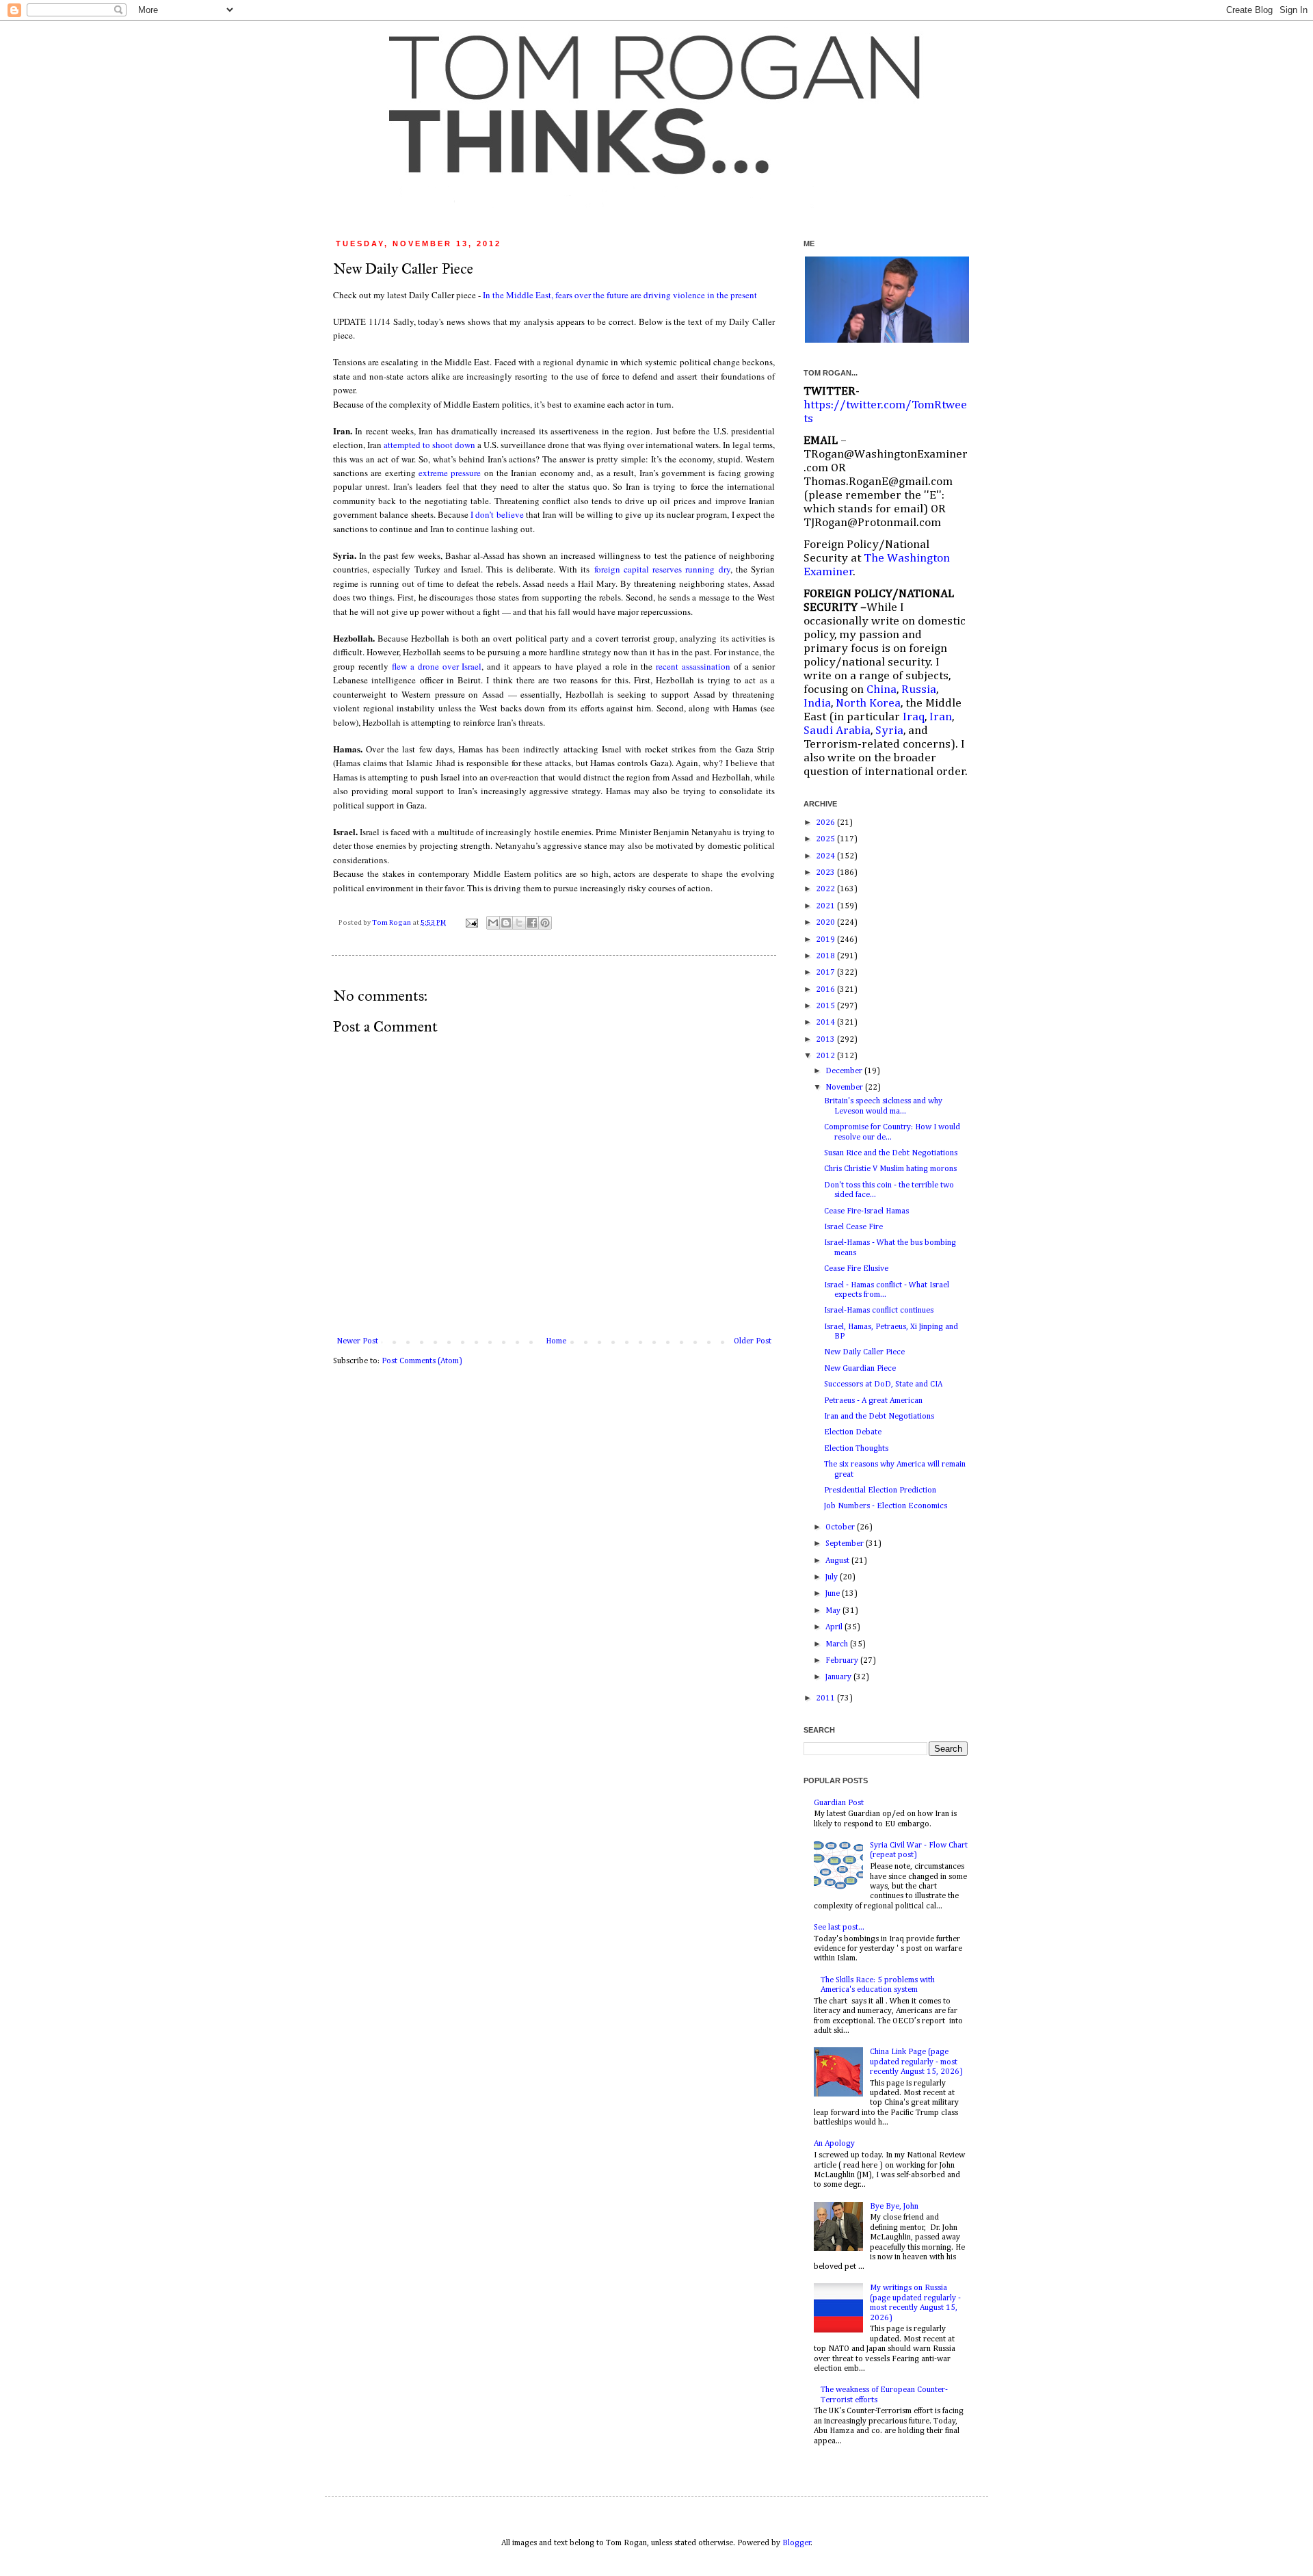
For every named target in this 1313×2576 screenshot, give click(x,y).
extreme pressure (450, 473)
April (835, 1627)
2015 (826, 1006)
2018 (826, 956)
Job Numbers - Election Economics (886, 1506)
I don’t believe (497, 514)
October (841, 1527)
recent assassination (693, 666)
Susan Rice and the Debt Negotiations (891, 1153)
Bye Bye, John (894, 2207)
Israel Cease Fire (853, 1227)
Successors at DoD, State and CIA (883, 1384)
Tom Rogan (392, 923)
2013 (826, 1040)
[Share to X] (519, 923)
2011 (826, 1698)
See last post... (839, 1928)
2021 (826, 906)
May (834, 1611)
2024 (826, 856)
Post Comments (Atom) (422, 1361)
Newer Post (357, 1341)
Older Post (753, 1341)
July (833, 1577)
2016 (826, 990)
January (839, 1677)
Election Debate (853, 1432)
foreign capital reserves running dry (662, 569)
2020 (826, 923)
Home (556, 1341)
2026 (826, 823)
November (845, 1088)
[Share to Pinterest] (545, 923)
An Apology (834, 2144)
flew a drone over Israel (437, 666)
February (843, 1661)
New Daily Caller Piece (864, 1352)
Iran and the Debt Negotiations (879, 1417)
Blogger (797, 2543)
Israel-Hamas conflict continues (879, 1311)
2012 (826, 1056)
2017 (826, 973)
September (846, 1544)
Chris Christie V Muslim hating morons (890, 1169)
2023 (826, 873)
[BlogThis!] (506, 923)
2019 (826, 940)
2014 (826, 1023)
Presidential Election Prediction (880, 1490)
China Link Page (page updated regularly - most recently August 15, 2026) (916, 2062)
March (838, 1644)
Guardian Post (839, 1803)
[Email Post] (471, 923)
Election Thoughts (856, 1449)
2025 (826, 839)
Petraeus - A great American (873, 1401)
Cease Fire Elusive (856, 1269)
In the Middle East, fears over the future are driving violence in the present (620, 295)
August (838, 1561)
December (845, 1071)
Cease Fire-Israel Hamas (866, 1211)
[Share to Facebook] (532, 923)
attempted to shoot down (429, 445)
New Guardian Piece (860, 1369)
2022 (826, 889)
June (834, 1594)
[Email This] (493, 923)
